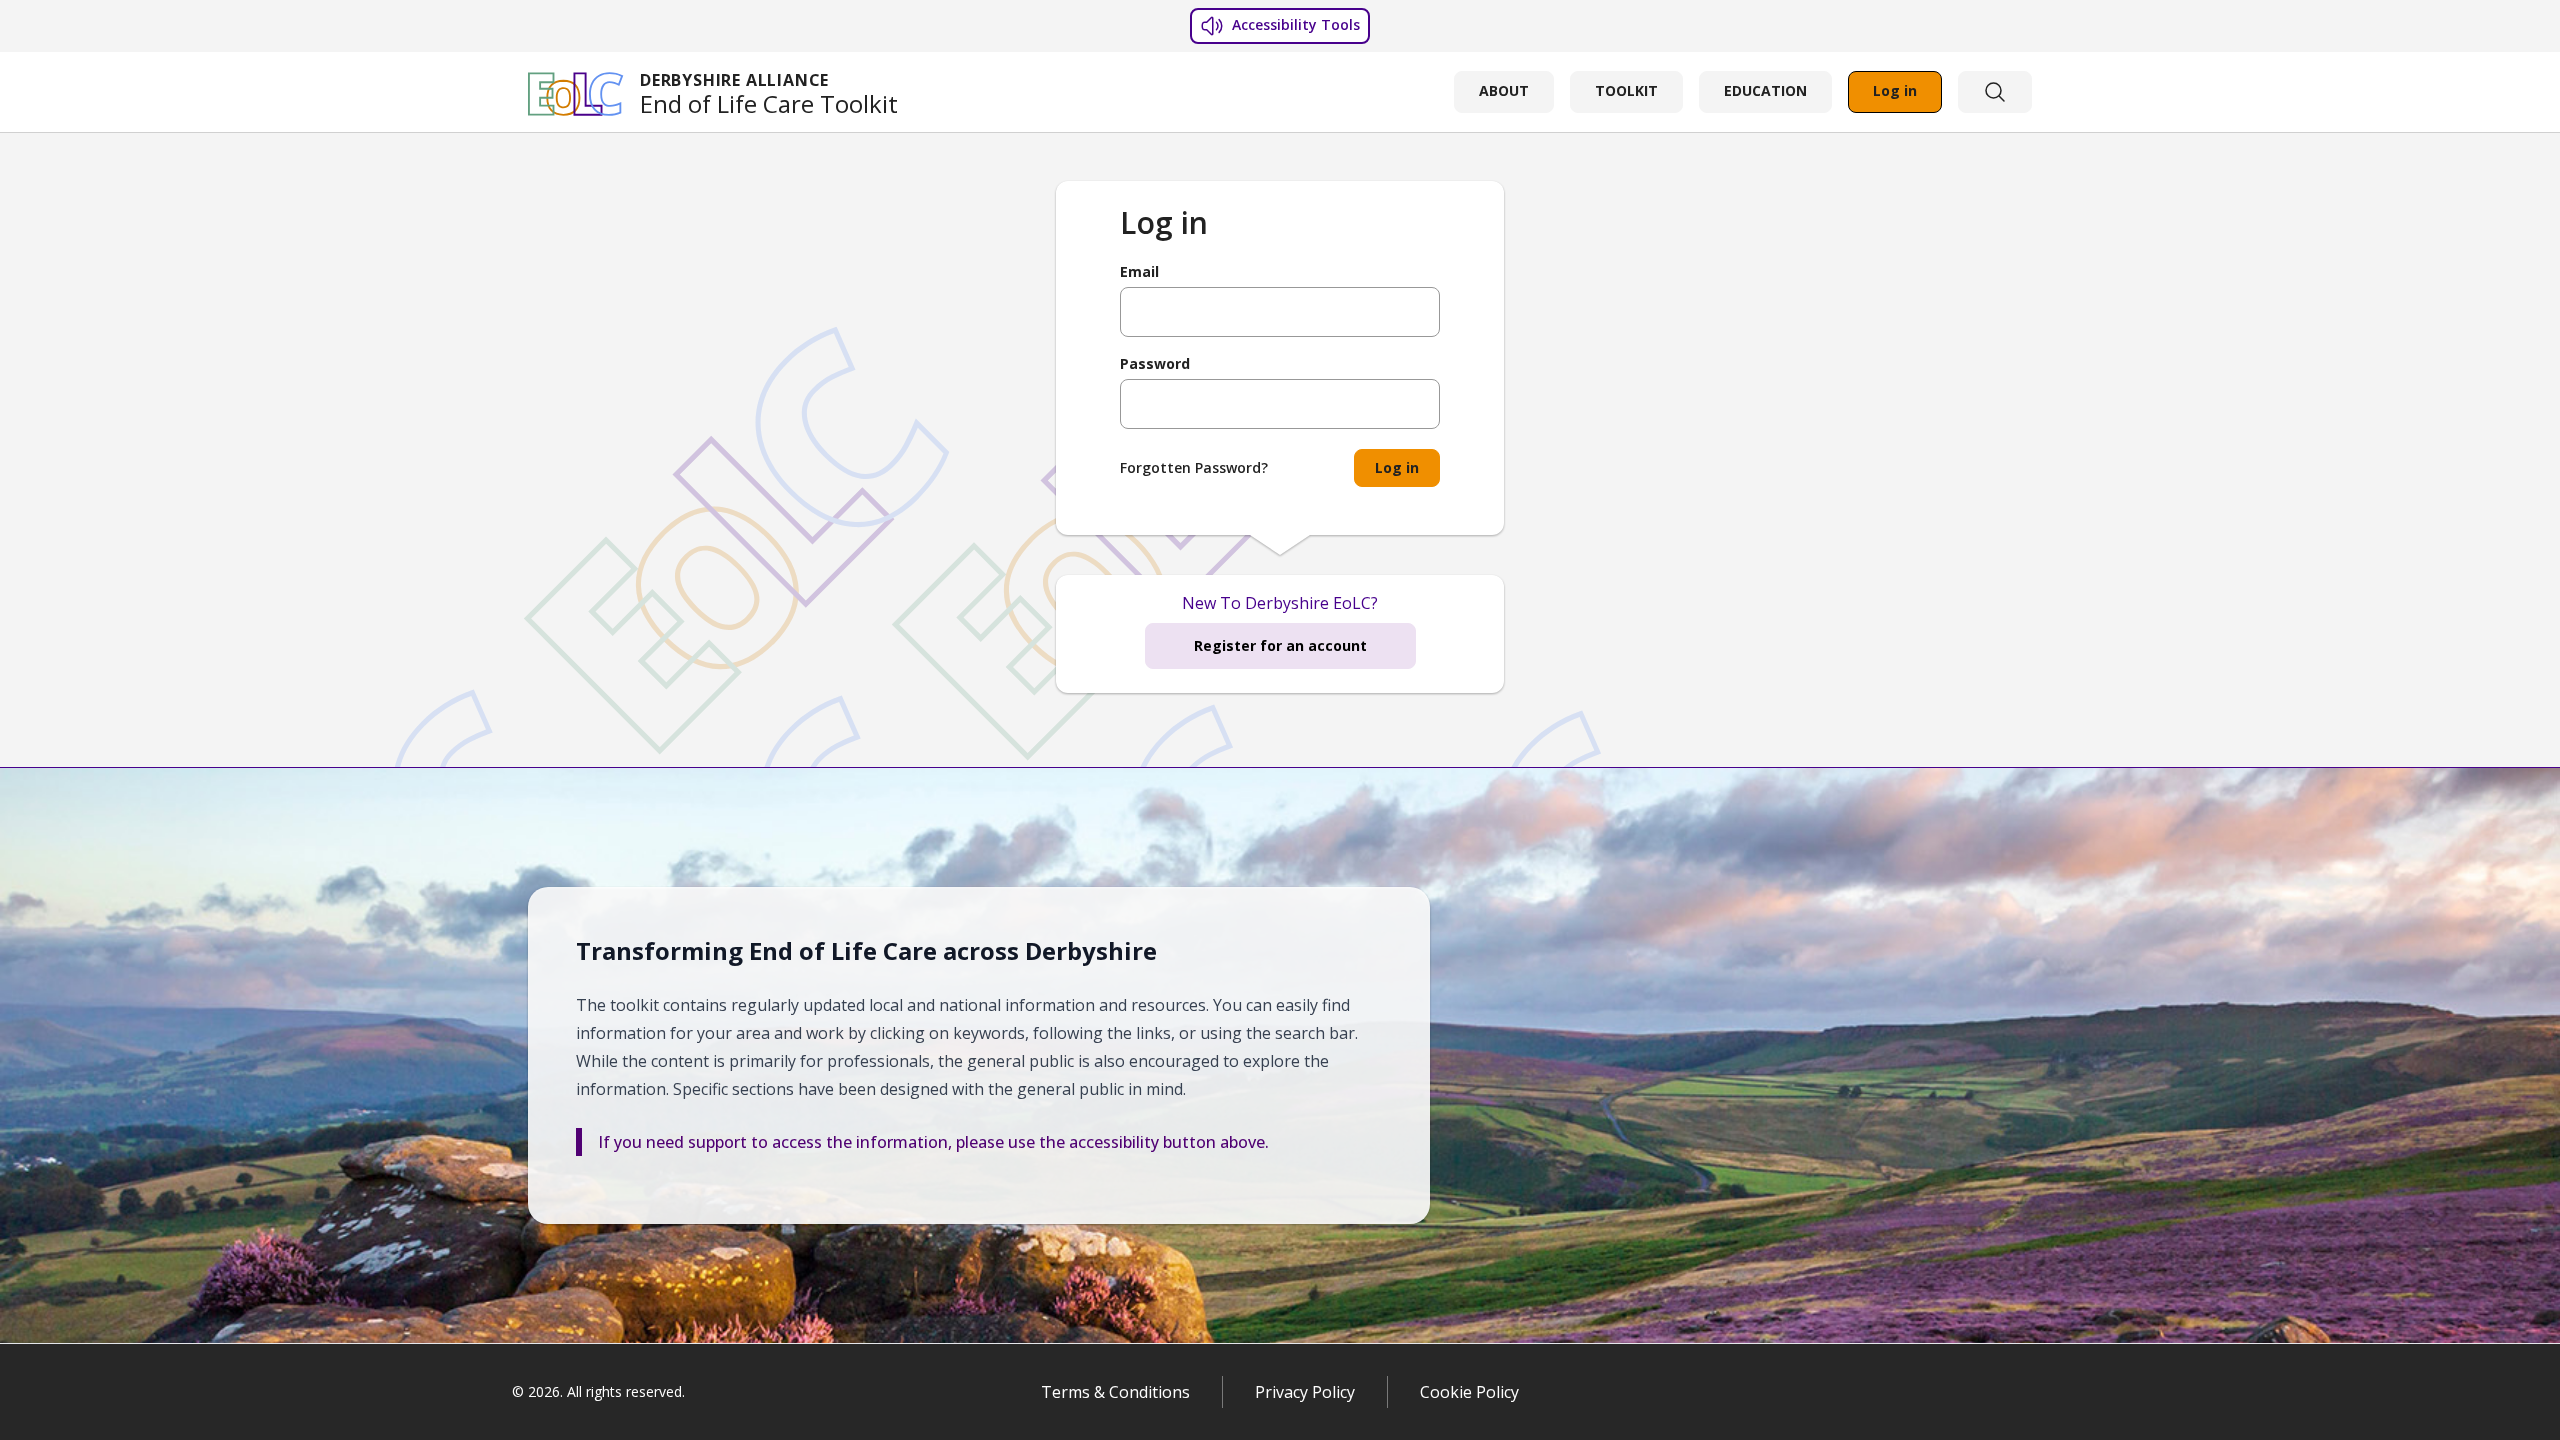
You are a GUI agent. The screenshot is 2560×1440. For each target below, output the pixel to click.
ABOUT (1504, 90)
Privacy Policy (1305, 1392)
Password (1155, 364)
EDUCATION (1765, 90)
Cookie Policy (1469, 1392)
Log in (1895, 90)
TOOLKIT (1626, 90)
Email (1139, 272)
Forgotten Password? (1194, 467)
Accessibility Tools (1294, 24)
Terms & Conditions (1115, 1392)
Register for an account (1280, 645)
